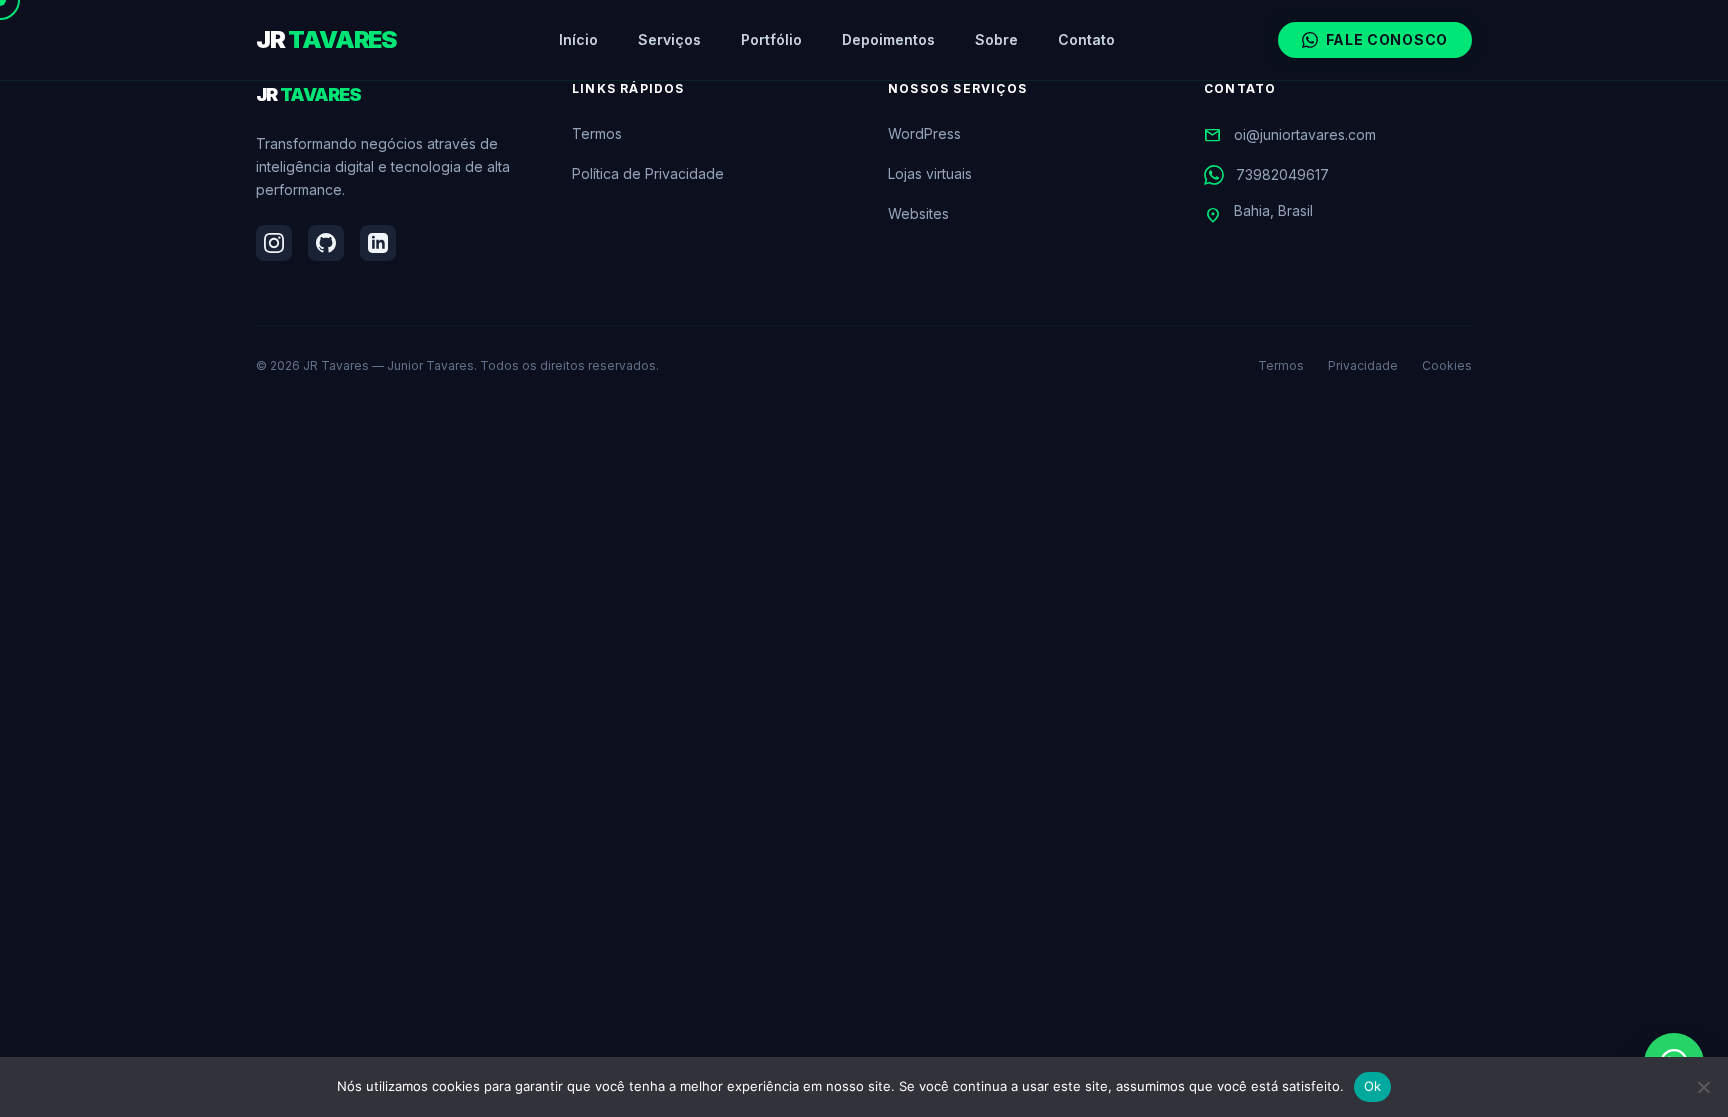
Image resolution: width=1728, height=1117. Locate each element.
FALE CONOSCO (1387, 39)
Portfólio (771, 39)
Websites (918, 213)
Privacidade (1363, 365)
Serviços (669, 39)
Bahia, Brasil (1258, 214)
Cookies (1447, 365)
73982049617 (1282, 174)
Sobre (996, 39)
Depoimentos (888, 39)
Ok (1373, 1086)
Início (578, 39)
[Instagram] (274, 243)
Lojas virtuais (930, 173)
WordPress (924, 133)
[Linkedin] (378, 243)
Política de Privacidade (648, 173)
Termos (597, 133)
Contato (1086, 39)
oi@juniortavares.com (1290, 135)
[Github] (326, 243)
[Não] (1703, 1087)
